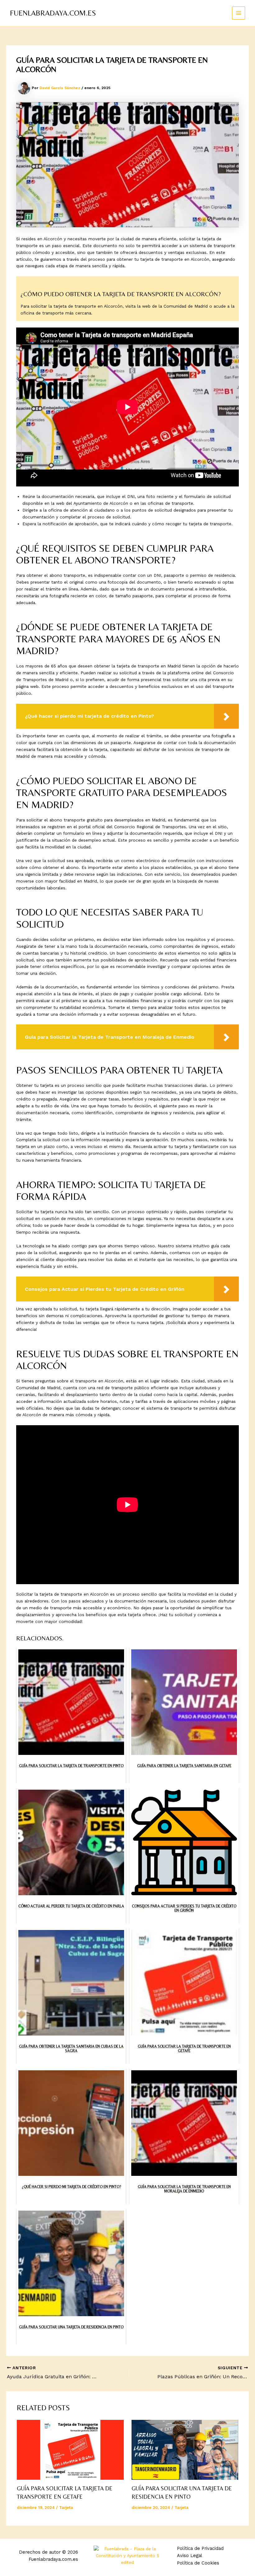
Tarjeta (66, 2508)
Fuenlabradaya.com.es (53, 13)
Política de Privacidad (200, 2548)
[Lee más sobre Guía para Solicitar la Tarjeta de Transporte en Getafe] (70, 2450)
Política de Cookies (198, 2563)
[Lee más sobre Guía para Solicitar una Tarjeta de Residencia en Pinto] (185, 2450)
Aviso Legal (190, 2556)
